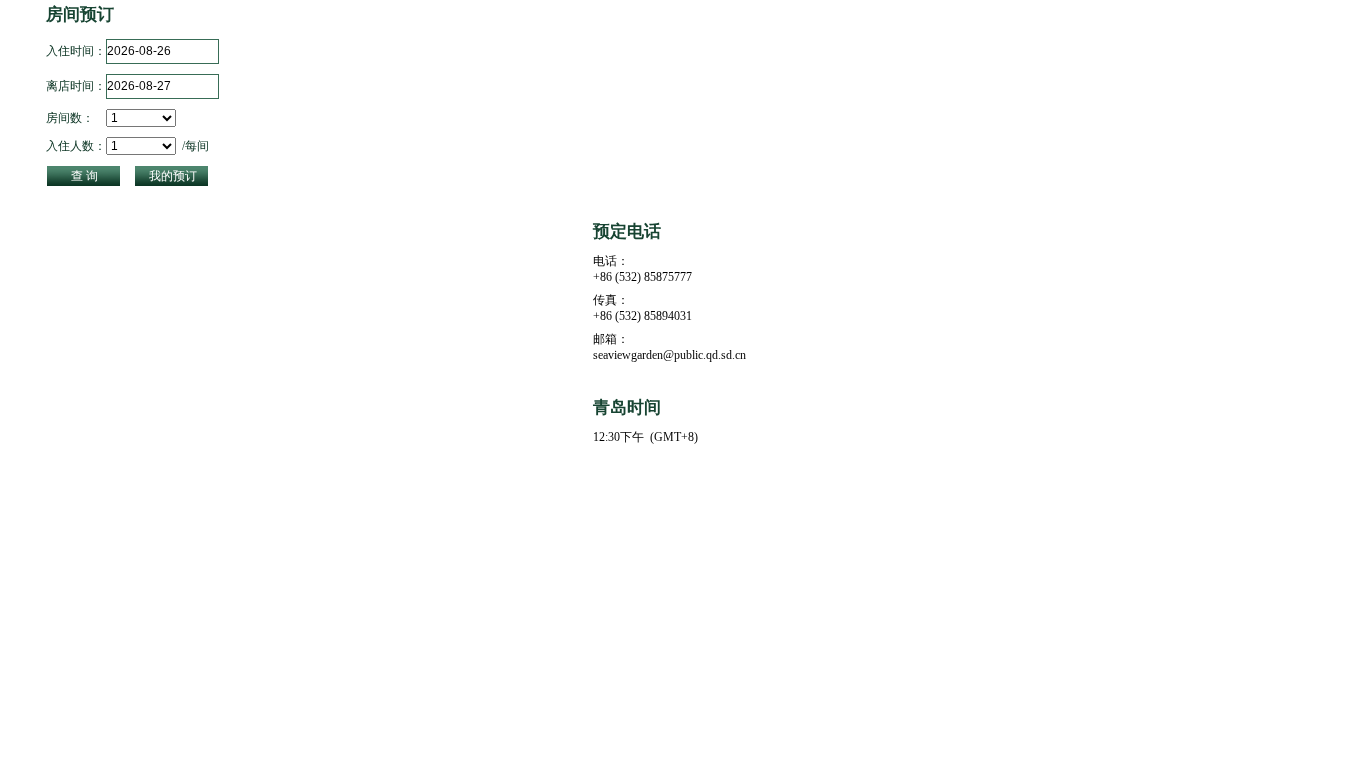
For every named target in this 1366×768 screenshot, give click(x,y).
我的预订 (173, 176)
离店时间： (76, 86)
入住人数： (76, 146)
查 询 (84, 176)
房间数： (70, 118)
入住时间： (76, 51)
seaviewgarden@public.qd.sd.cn (669, 355)
